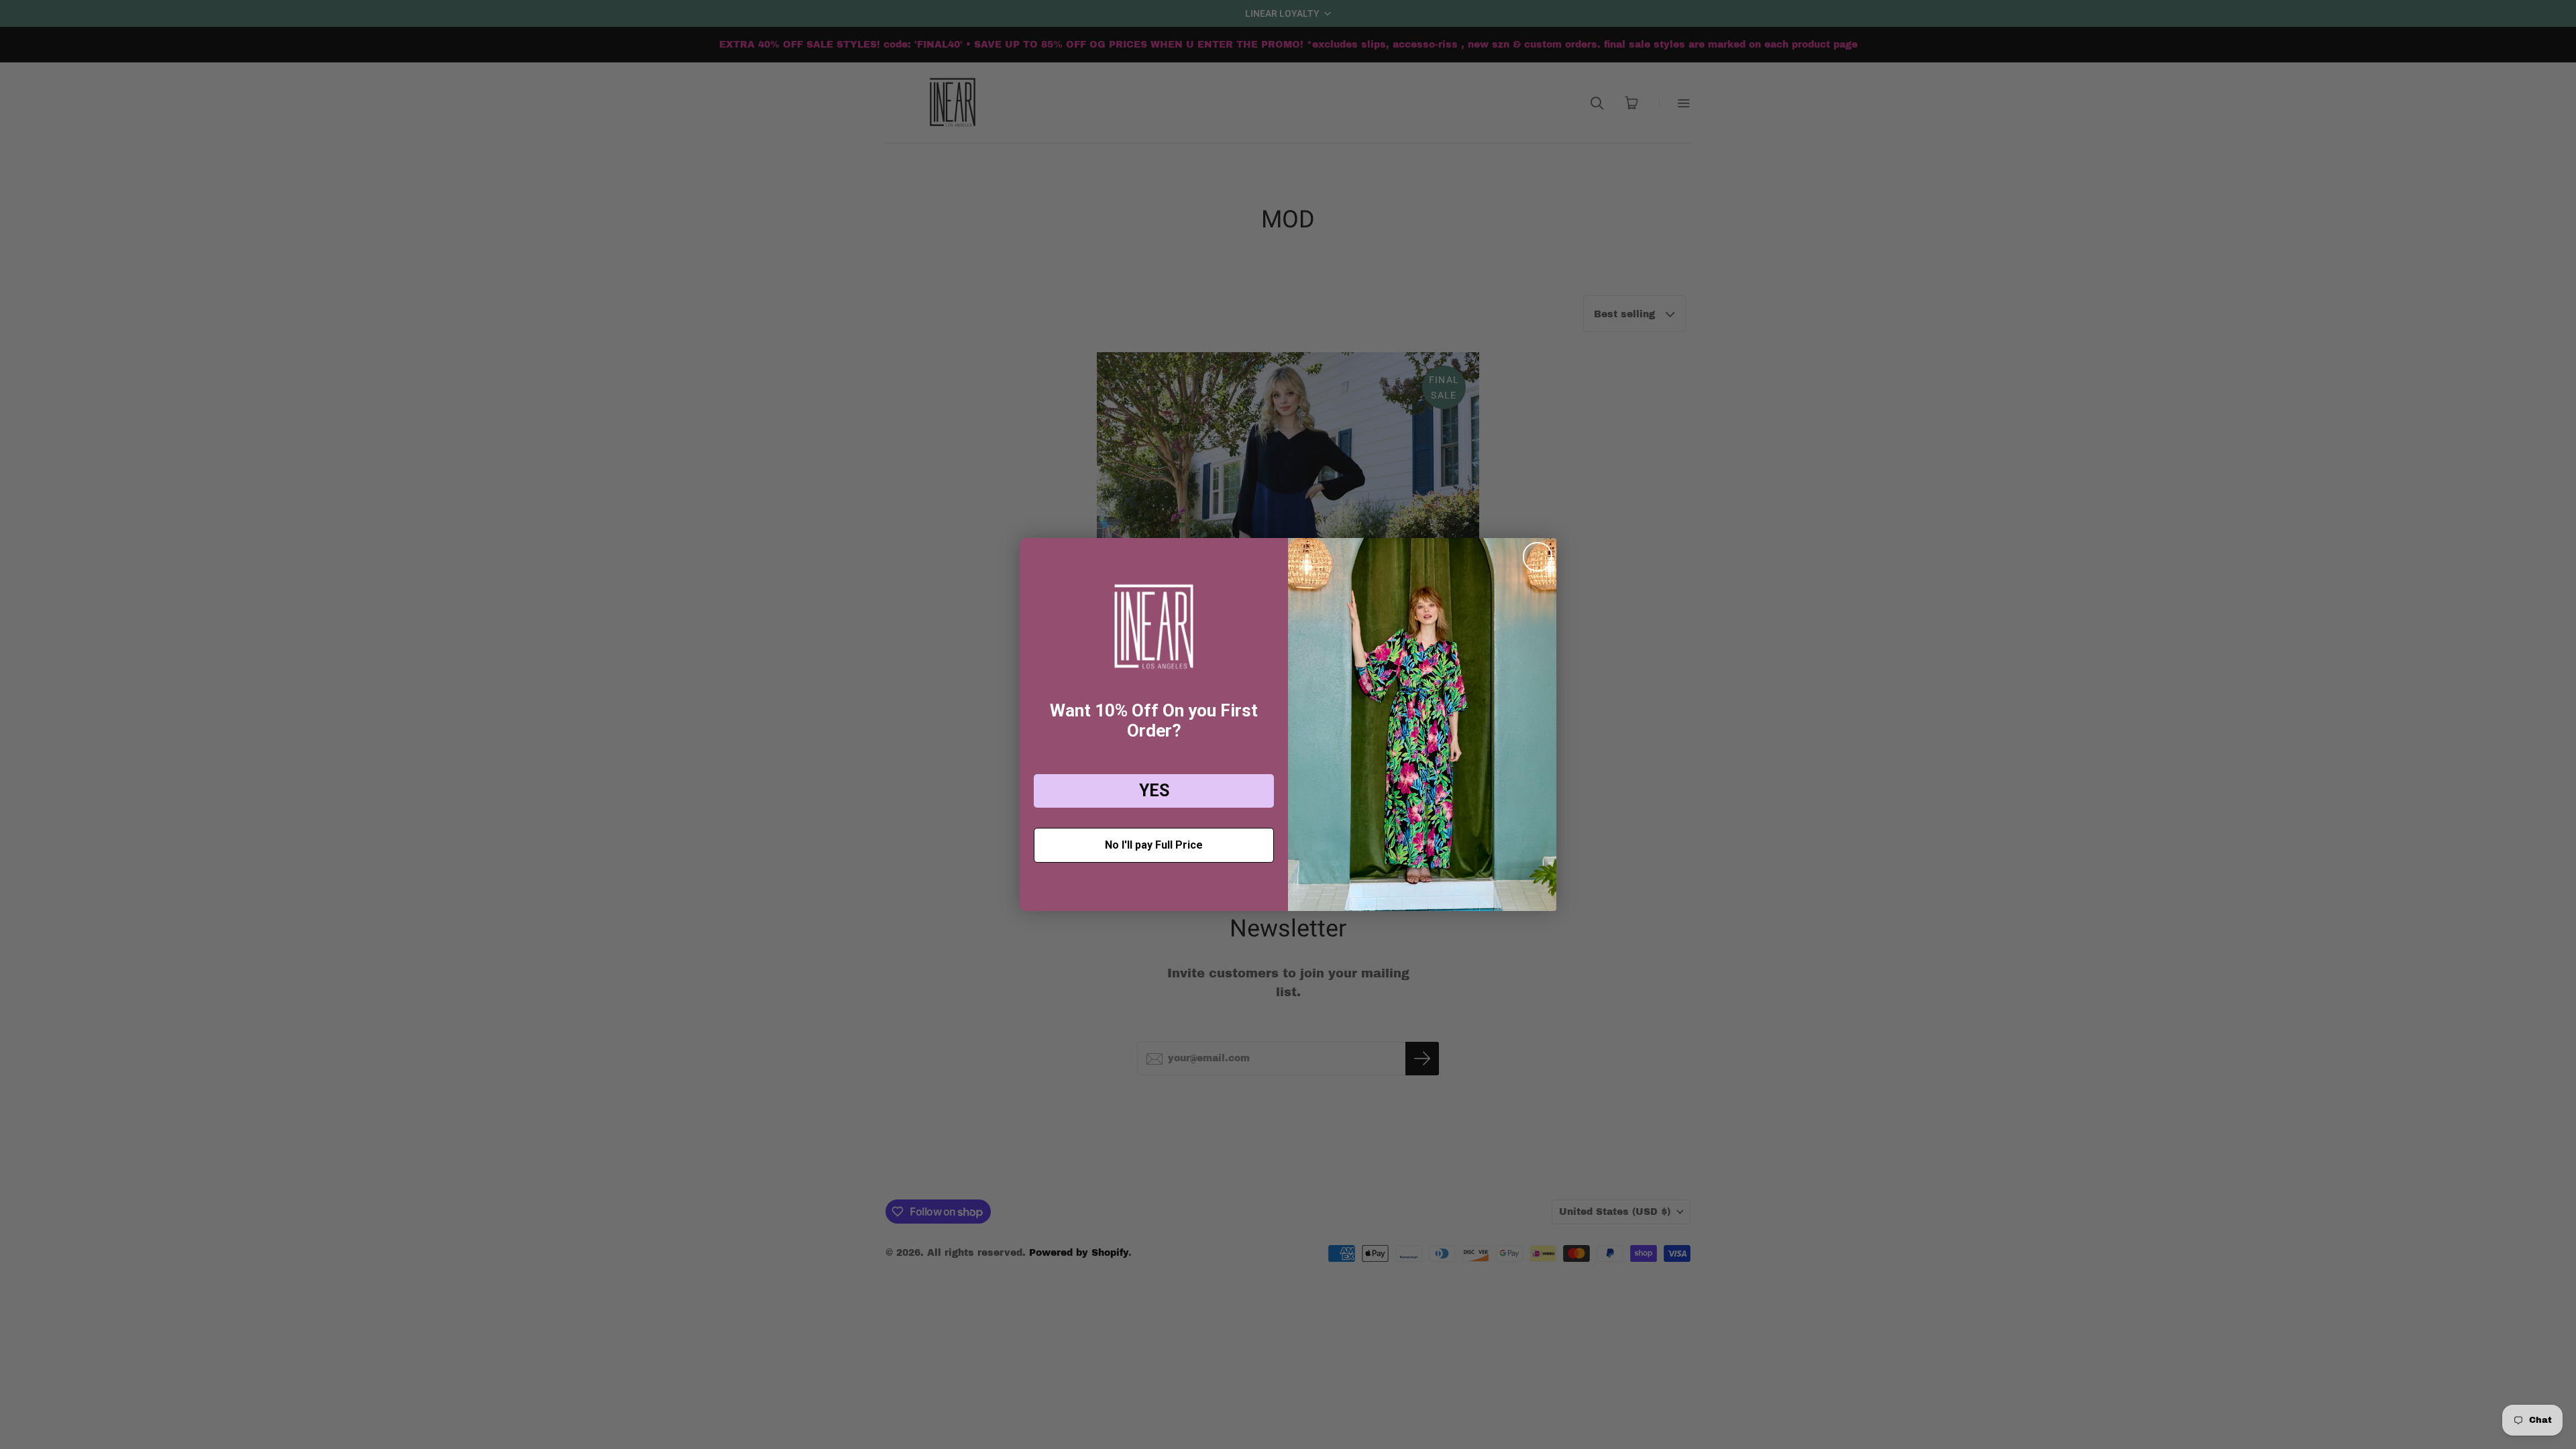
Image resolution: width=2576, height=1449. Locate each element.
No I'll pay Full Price (1154, 845)
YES (1154, 791)
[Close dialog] (1538, 557)
